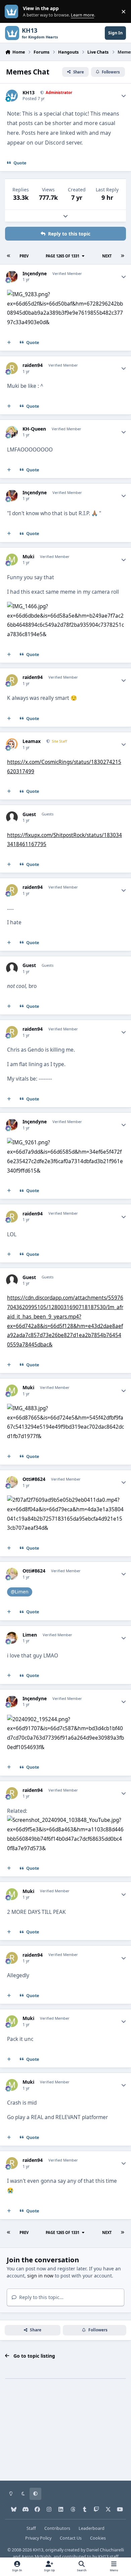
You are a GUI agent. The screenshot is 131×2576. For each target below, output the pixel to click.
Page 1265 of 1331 (62, 256)
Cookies (98, 2538)
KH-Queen (34, 429)
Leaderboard (92, 2528)
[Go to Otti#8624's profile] (12, 1482)
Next (107, 256)
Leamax (32, 741)
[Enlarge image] (65, 294)
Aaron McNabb (36, 2557)
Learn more (13, 12)
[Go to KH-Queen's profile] (12, 432)
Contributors (57, 2528)
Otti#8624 (34, 1479)
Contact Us (71, 2538)
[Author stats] (124, 96)
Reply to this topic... (41, 2297)
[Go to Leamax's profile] (12, 744)
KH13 (29, 93)
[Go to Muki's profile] (12, 560)
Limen (30, 1635)
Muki (28, 557)
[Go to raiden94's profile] (12, 368)
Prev (24, 256)
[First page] (9, 256)
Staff (31, 2528)
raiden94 (33, 365)
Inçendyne (35, 274)
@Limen (20, 1592)
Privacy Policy (38, 2538)
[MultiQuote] (9, 342)
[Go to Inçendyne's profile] (12, 276)
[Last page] (122, 256)
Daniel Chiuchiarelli (105, 2550)
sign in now (40, 2276)
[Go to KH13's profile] (12, 96)
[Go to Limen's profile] (12, 1638)
